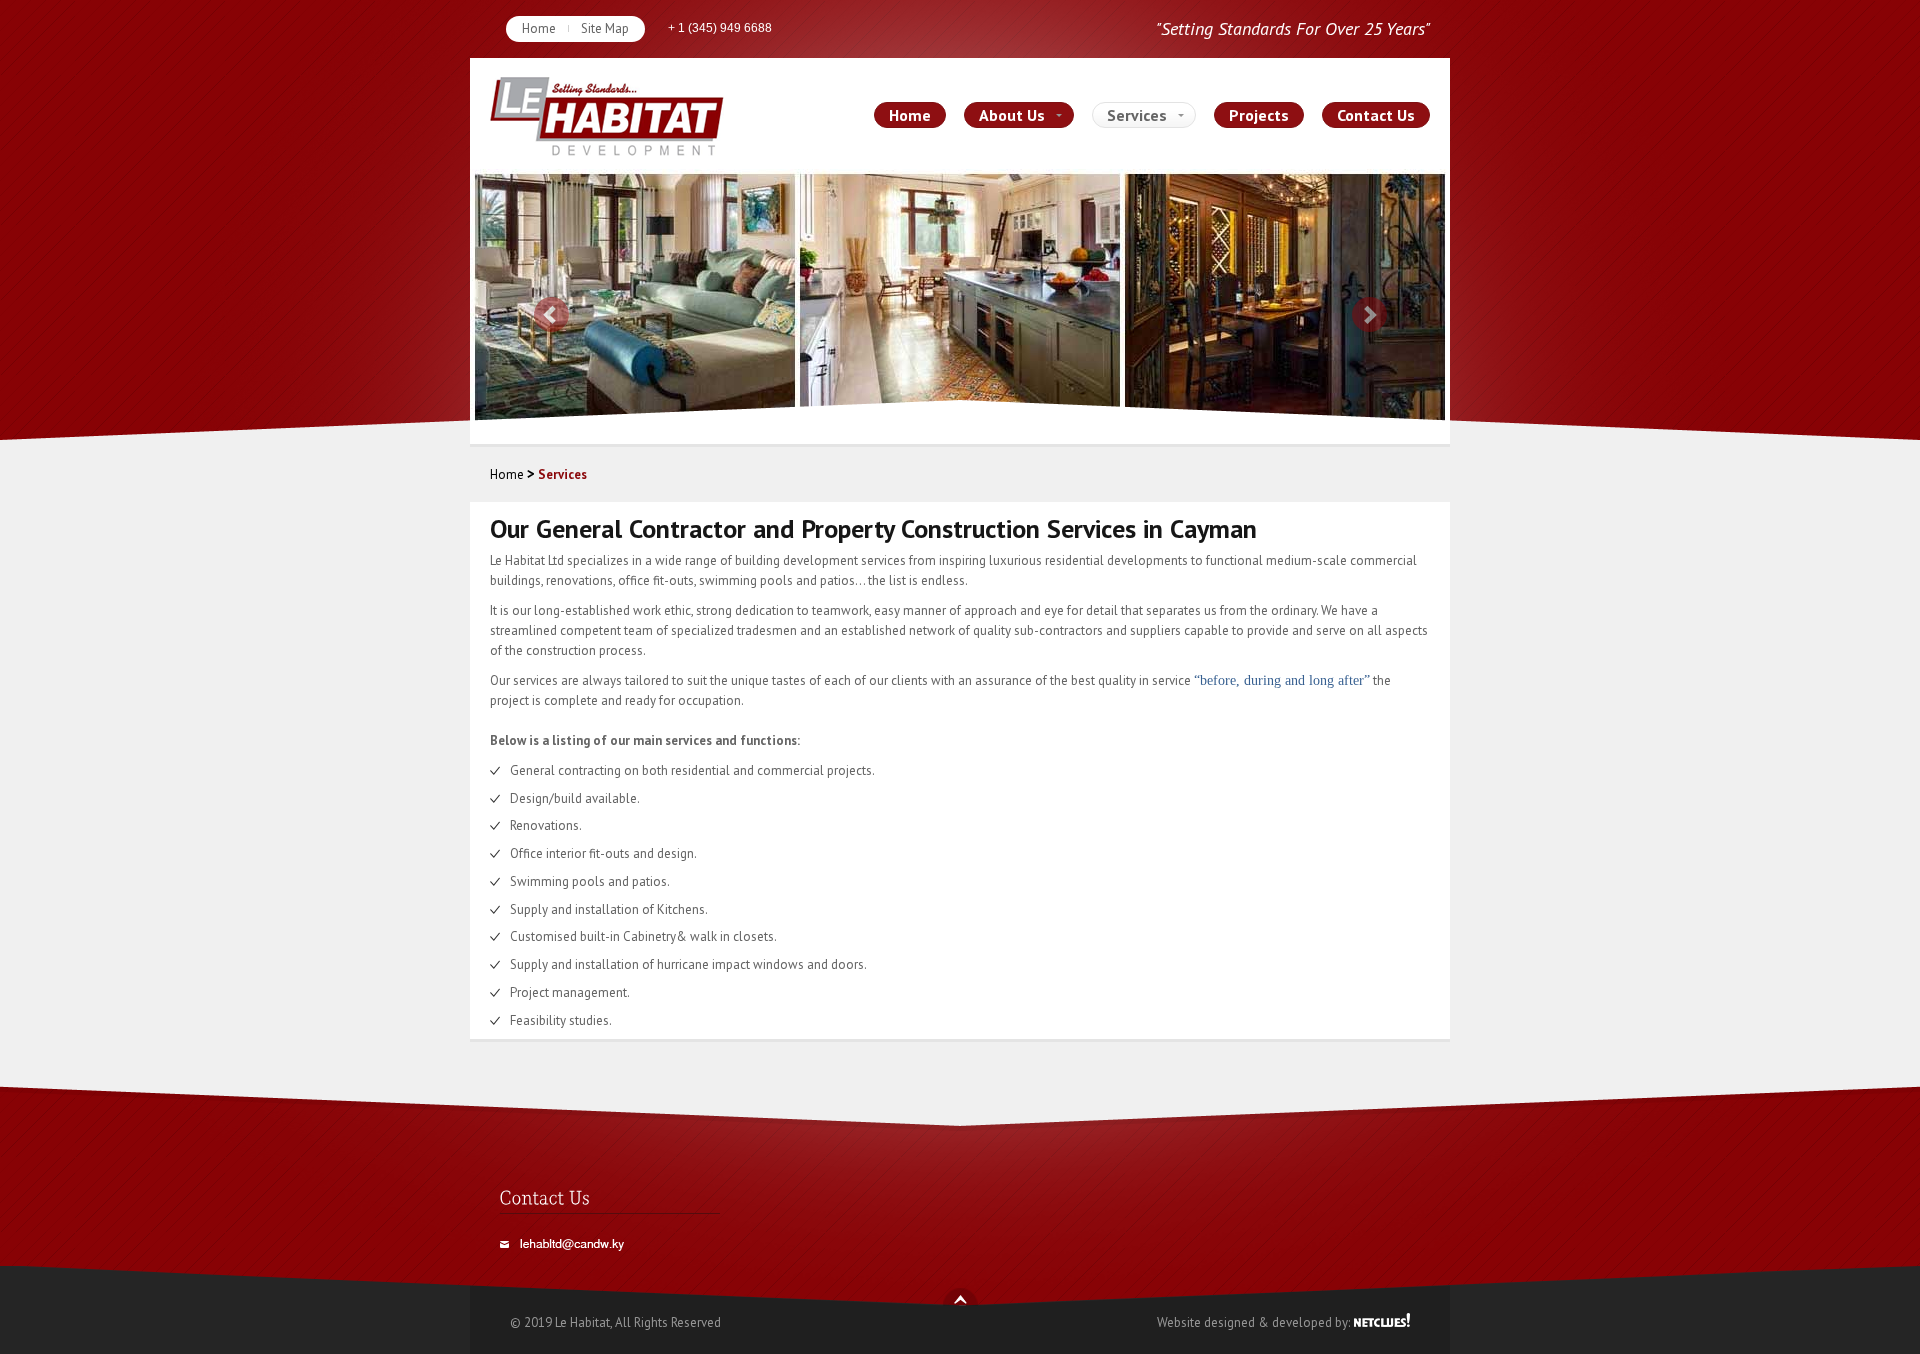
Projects (1259, 115)
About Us (1012, 115)
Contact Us (1376, 115)
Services (1137, 115)
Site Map (605, 28)
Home (539, 28)
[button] (543, 306)
